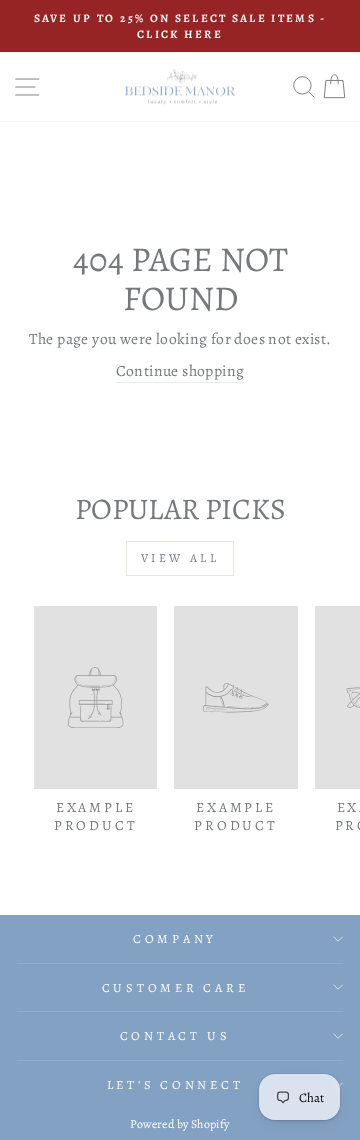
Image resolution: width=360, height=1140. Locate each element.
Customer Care (175, 987)
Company (175, 938)
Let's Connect (175, 1084)
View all (180, 558)
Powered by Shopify (179, 1124)
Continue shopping (180, 370)
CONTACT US (175, 1035)
